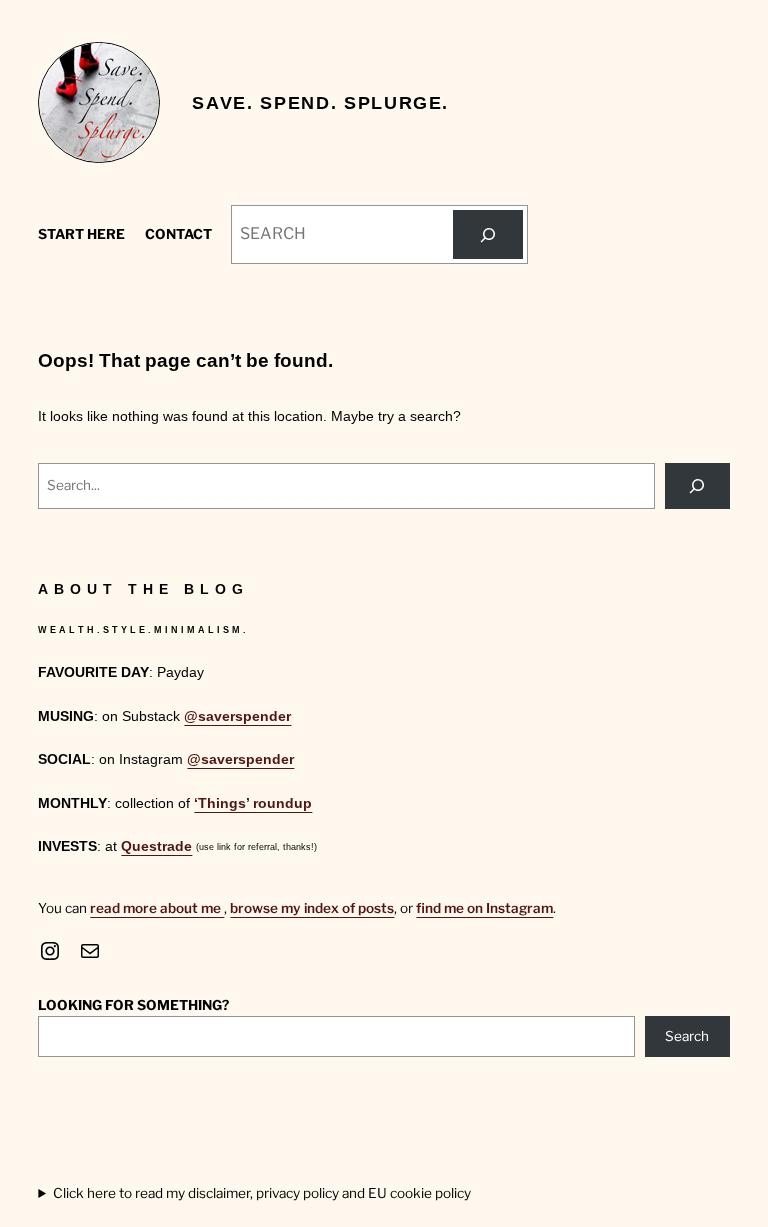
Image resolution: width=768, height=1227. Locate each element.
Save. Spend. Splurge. (320, 102)
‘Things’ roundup (253, 803)
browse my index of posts (312, 908)
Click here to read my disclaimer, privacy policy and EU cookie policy (262, 1193)
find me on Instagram (484, 908)
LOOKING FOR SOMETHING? (133, 1005)
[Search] (488, 234)
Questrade (156, 846)
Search (687, 1036)
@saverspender (237, 716)
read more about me (157, 908)
